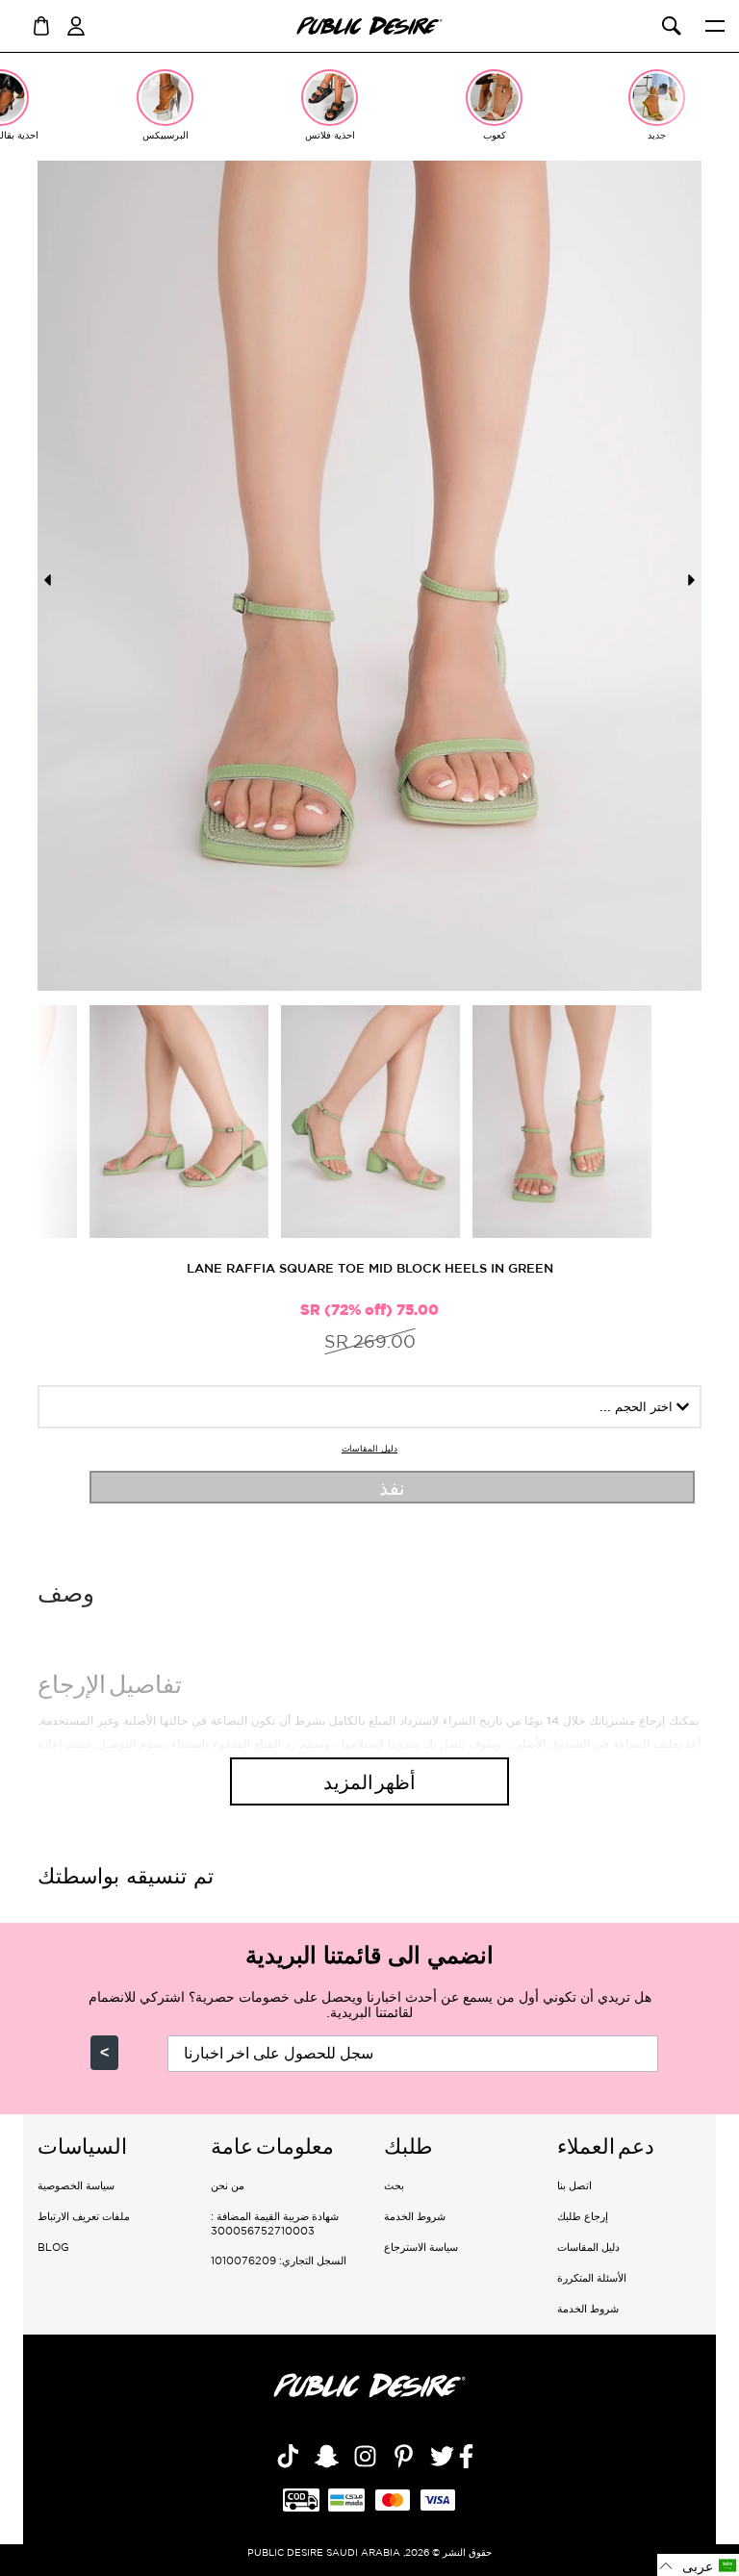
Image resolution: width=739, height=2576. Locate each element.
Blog (53, 2247)
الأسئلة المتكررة (592, 2278)
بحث (394, 2185)
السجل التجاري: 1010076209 (279, 2260)
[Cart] (41, 24)
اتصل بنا (574, 2185)
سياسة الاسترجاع (421, 2247)
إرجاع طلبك (583, 2216)
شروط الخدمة (588, 2309)
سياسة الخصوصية (76, 2185)
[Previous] (47, 580)
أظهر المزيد (369, 1781)
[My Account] (76, 24)
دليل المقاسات (369, 1449)
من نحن (228, 2185)
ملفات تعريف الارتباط (84, 2216)
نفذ (392, 1487)
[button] (698, 2565)
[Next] (692, 580)
